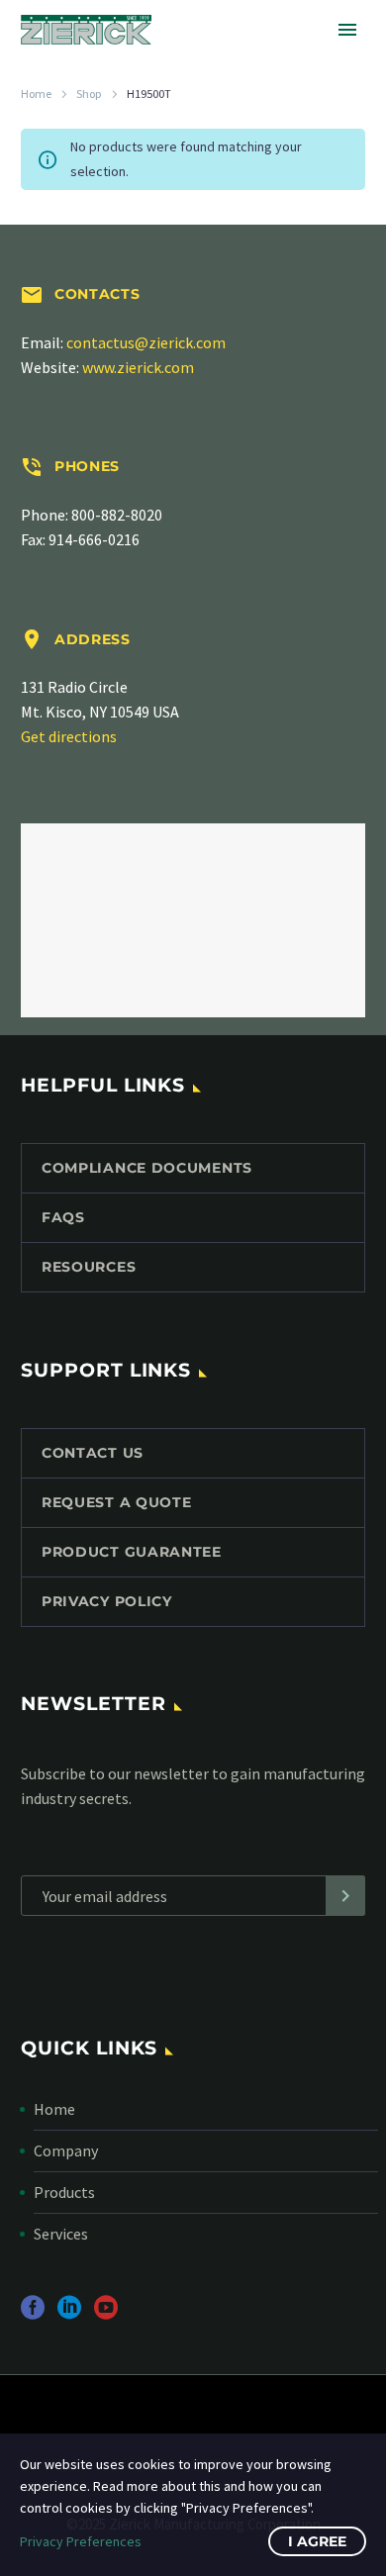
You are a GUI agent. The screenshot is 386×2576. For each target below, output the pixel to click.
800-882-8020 (117, 515)
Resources (89, 1267)
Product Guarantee (132, 1552)
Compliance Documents (147, 1168)
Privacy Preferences (81, 2541)
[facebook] (33, 2314)
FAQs (63, 1217)
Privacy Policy (107, 1601)
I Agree (317, 2541)
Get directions (69, 736)
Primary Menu (347, 30)
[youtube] (106, 2314)
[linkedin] (69, 2314)
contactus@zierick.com (146, 342)
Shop (89, 94)
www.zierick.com (138, 367)
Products (64, 2192)
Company (66, 2150)
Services (61, 2234)
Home (36, 94)
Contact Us (93, 1453)
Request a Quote (117, 1502)
